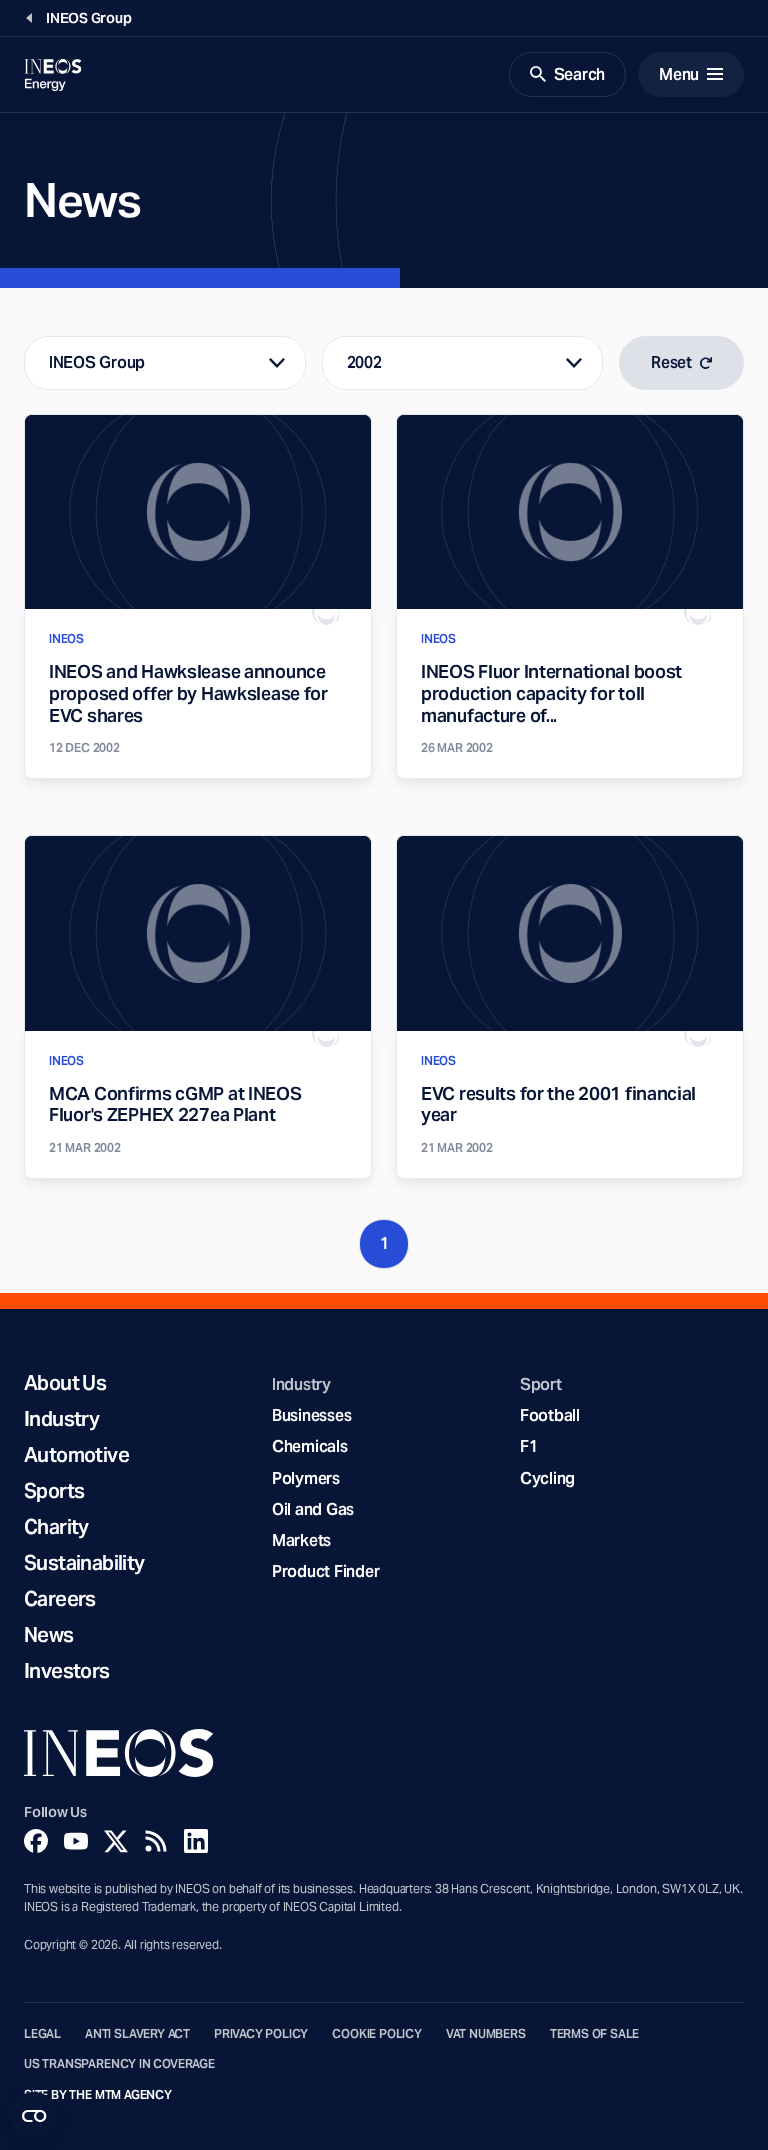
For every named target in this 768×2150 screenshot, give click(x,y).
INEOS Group (97, 362)
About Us (65, 1383)
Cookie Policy (377, 2034)
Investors (67, 1671)
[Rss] (156, 1841)
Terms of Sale (595, 2034)
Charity (56, 1527)
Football (550, 1415)
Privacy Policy (261, 2034)
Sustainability (84, 1563)
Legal (42, 2034)
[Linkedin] (196, 1841)
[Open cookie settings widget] (34, 2116)
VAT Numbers (486, 2034)
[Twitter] (116, 1841)
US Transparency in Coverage (119, 2064)
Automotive (76, 1455)
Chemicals (310, 1446)
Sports (54, 1491)
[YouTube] (76, 1841)
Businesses (311, 1415)
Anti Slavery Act (137, 2034)
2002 (364, 362)
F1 (529, 1446)
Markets (301, 1540)
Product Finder (325, 1571)
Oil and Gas (313, 1509)
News (49, 1635)
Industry (61, 1419)
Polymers (306, 1478)
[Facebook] (36, 1841)
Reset (671, 362)
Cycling (547, 1478)
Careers (60, 1599)
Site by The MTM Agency (98, 2095)
